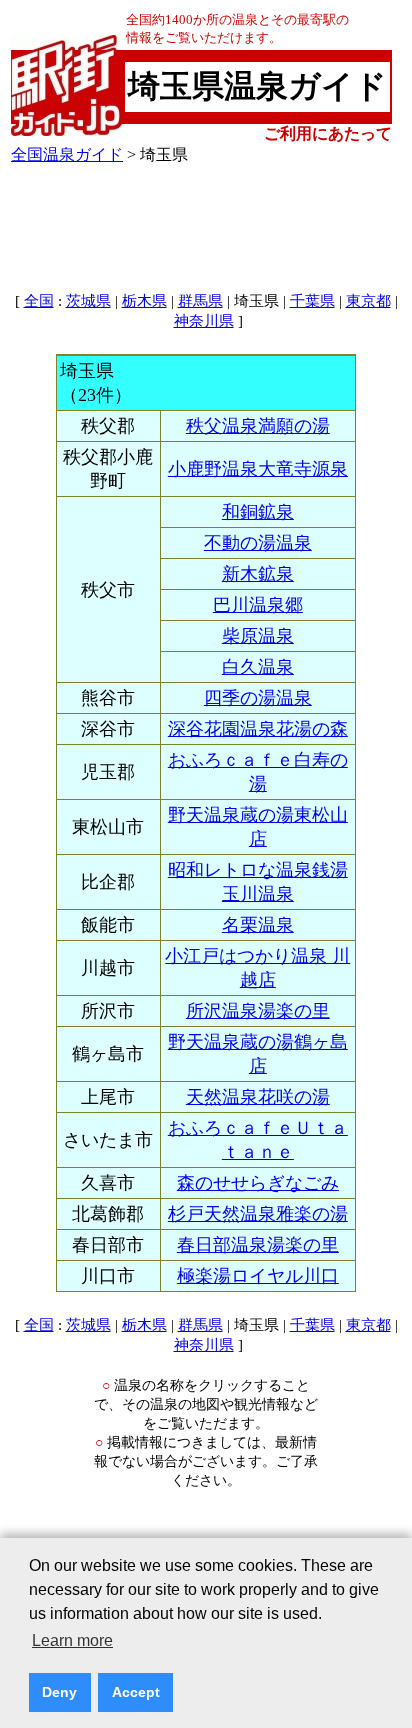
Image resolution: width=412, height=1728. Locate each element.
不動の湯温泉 (258, 543)
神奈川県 (204, 321)
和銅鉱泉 (258, 512)
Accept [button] (136, 1692)
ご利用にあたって (328, 133)
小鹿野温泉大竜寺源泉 (258, 469)
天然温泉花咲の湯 (258, 1097)
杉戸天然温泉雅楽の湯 (258, 1214)
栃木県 (144, 301)
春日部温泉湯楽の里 (258, 1245)
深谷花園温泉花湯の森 (258, 729)
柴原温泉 (258, 636)
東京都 (368, 301)
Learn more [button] (72, 1640)
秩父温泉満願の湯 (258, 426)
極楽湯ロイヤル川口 (258, 1276)
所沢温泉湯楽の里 (258, 1011)
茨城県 (88, 301)
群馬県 (200, 301)
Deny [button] (59, 1692)
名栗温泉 (258, 925)
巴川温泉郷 (258, 605)
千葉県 (312, 301)
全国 (39, 301)
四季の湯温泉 (258, 698)
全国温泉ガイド (67, 154)
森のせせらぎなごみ (258, 1183)
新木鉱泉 (258, 574)
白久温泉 (258, 667)
